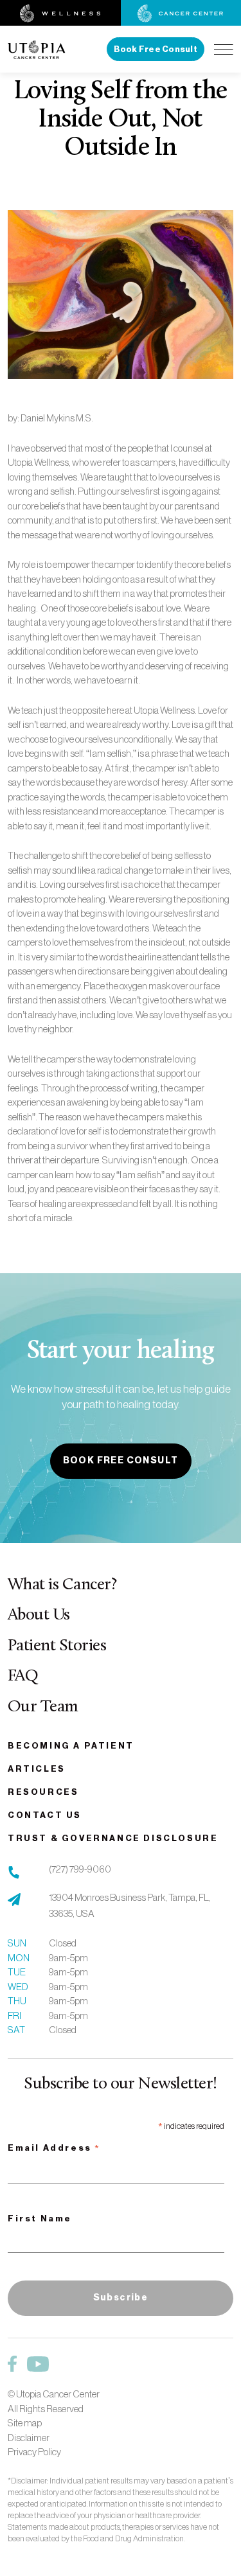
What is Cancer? (62, 1585)
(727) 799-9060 (80, 1869)
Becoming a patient (71, 1746)
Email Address (54, 2149)
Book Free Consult (156, 49)
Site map (25, 2423)
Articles (37, 1769)
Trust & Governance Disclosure (113, 1838)
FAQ (23, 1676)
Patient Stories (57, 1646)
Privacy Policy (34, 2452)
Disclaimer (29, 2438)
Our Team (43, 1707)
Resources (43, 1792)
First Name (40, 2219)
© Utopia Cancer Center (54, 2394)
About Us (39, 1615)
